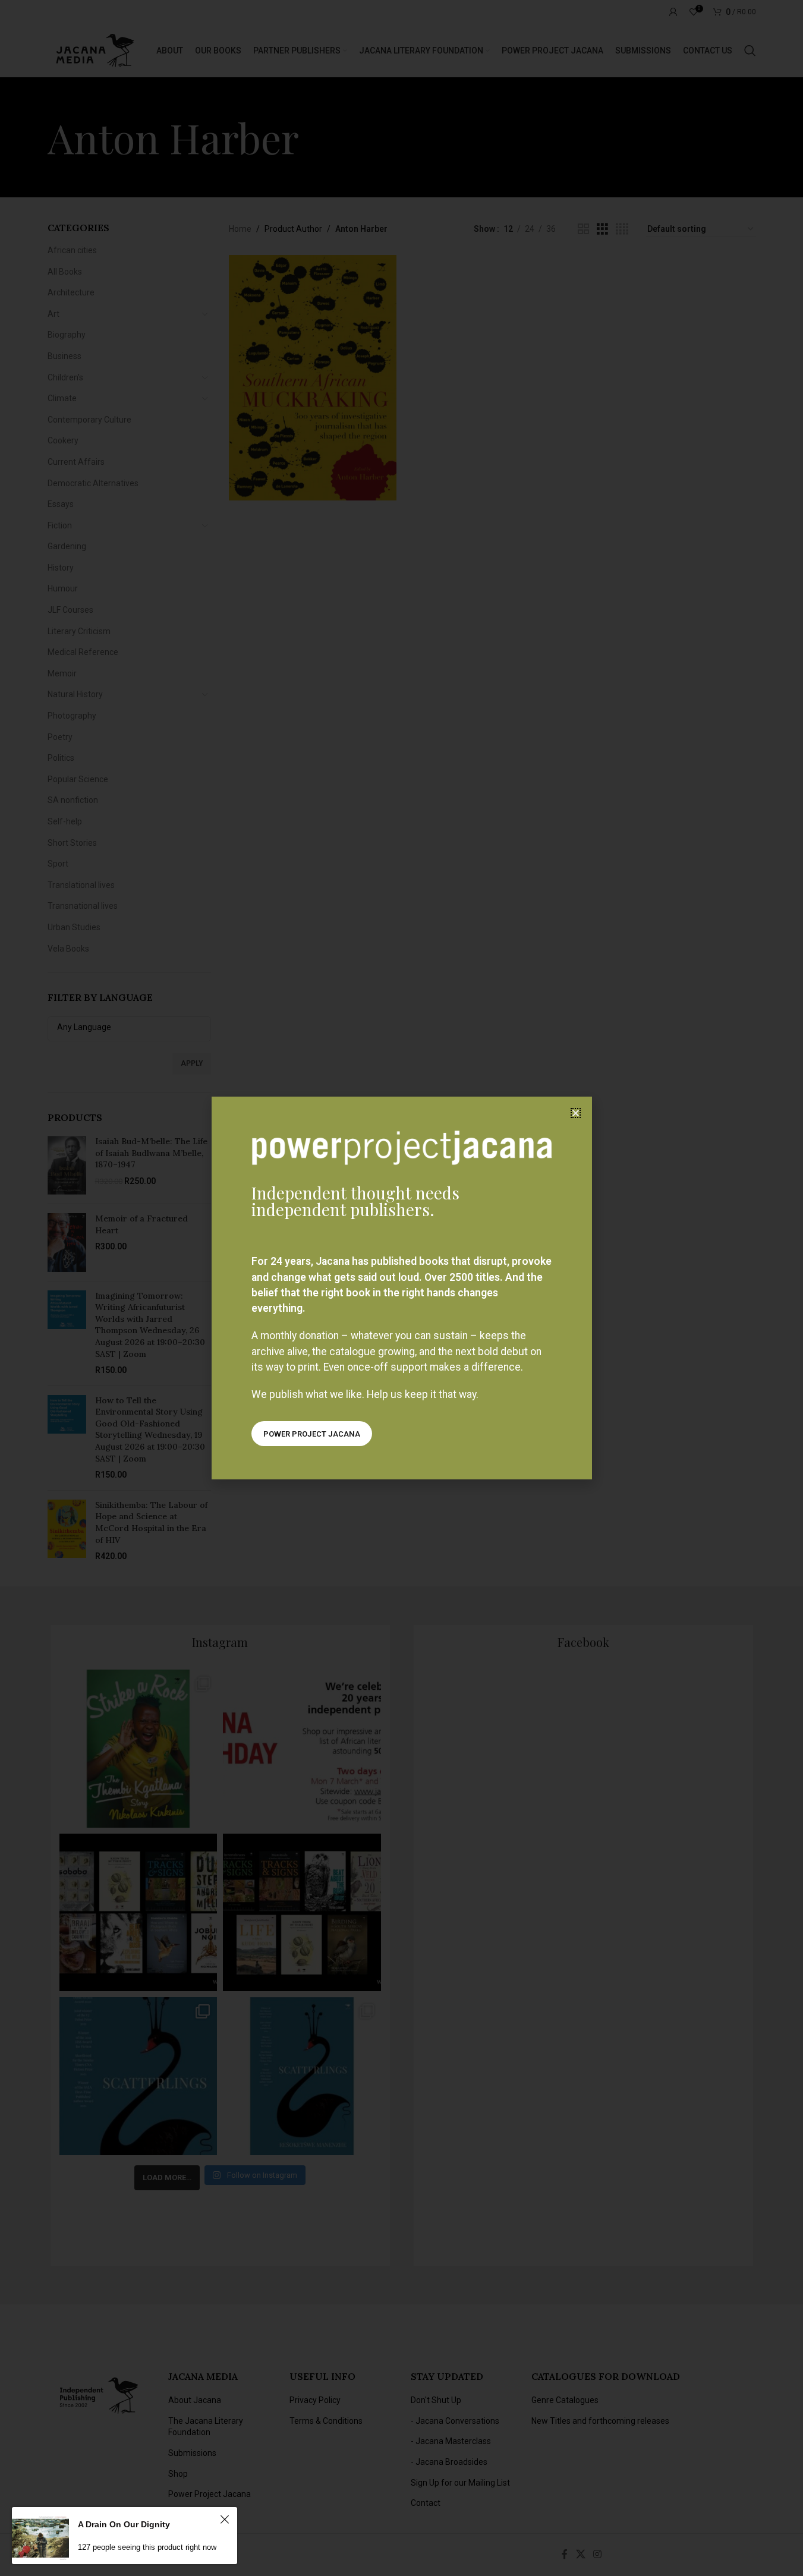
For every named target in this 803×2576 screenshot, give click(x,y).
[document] (401, 1288)
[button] (576, 1113)
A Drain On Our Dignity (124, 2524)
